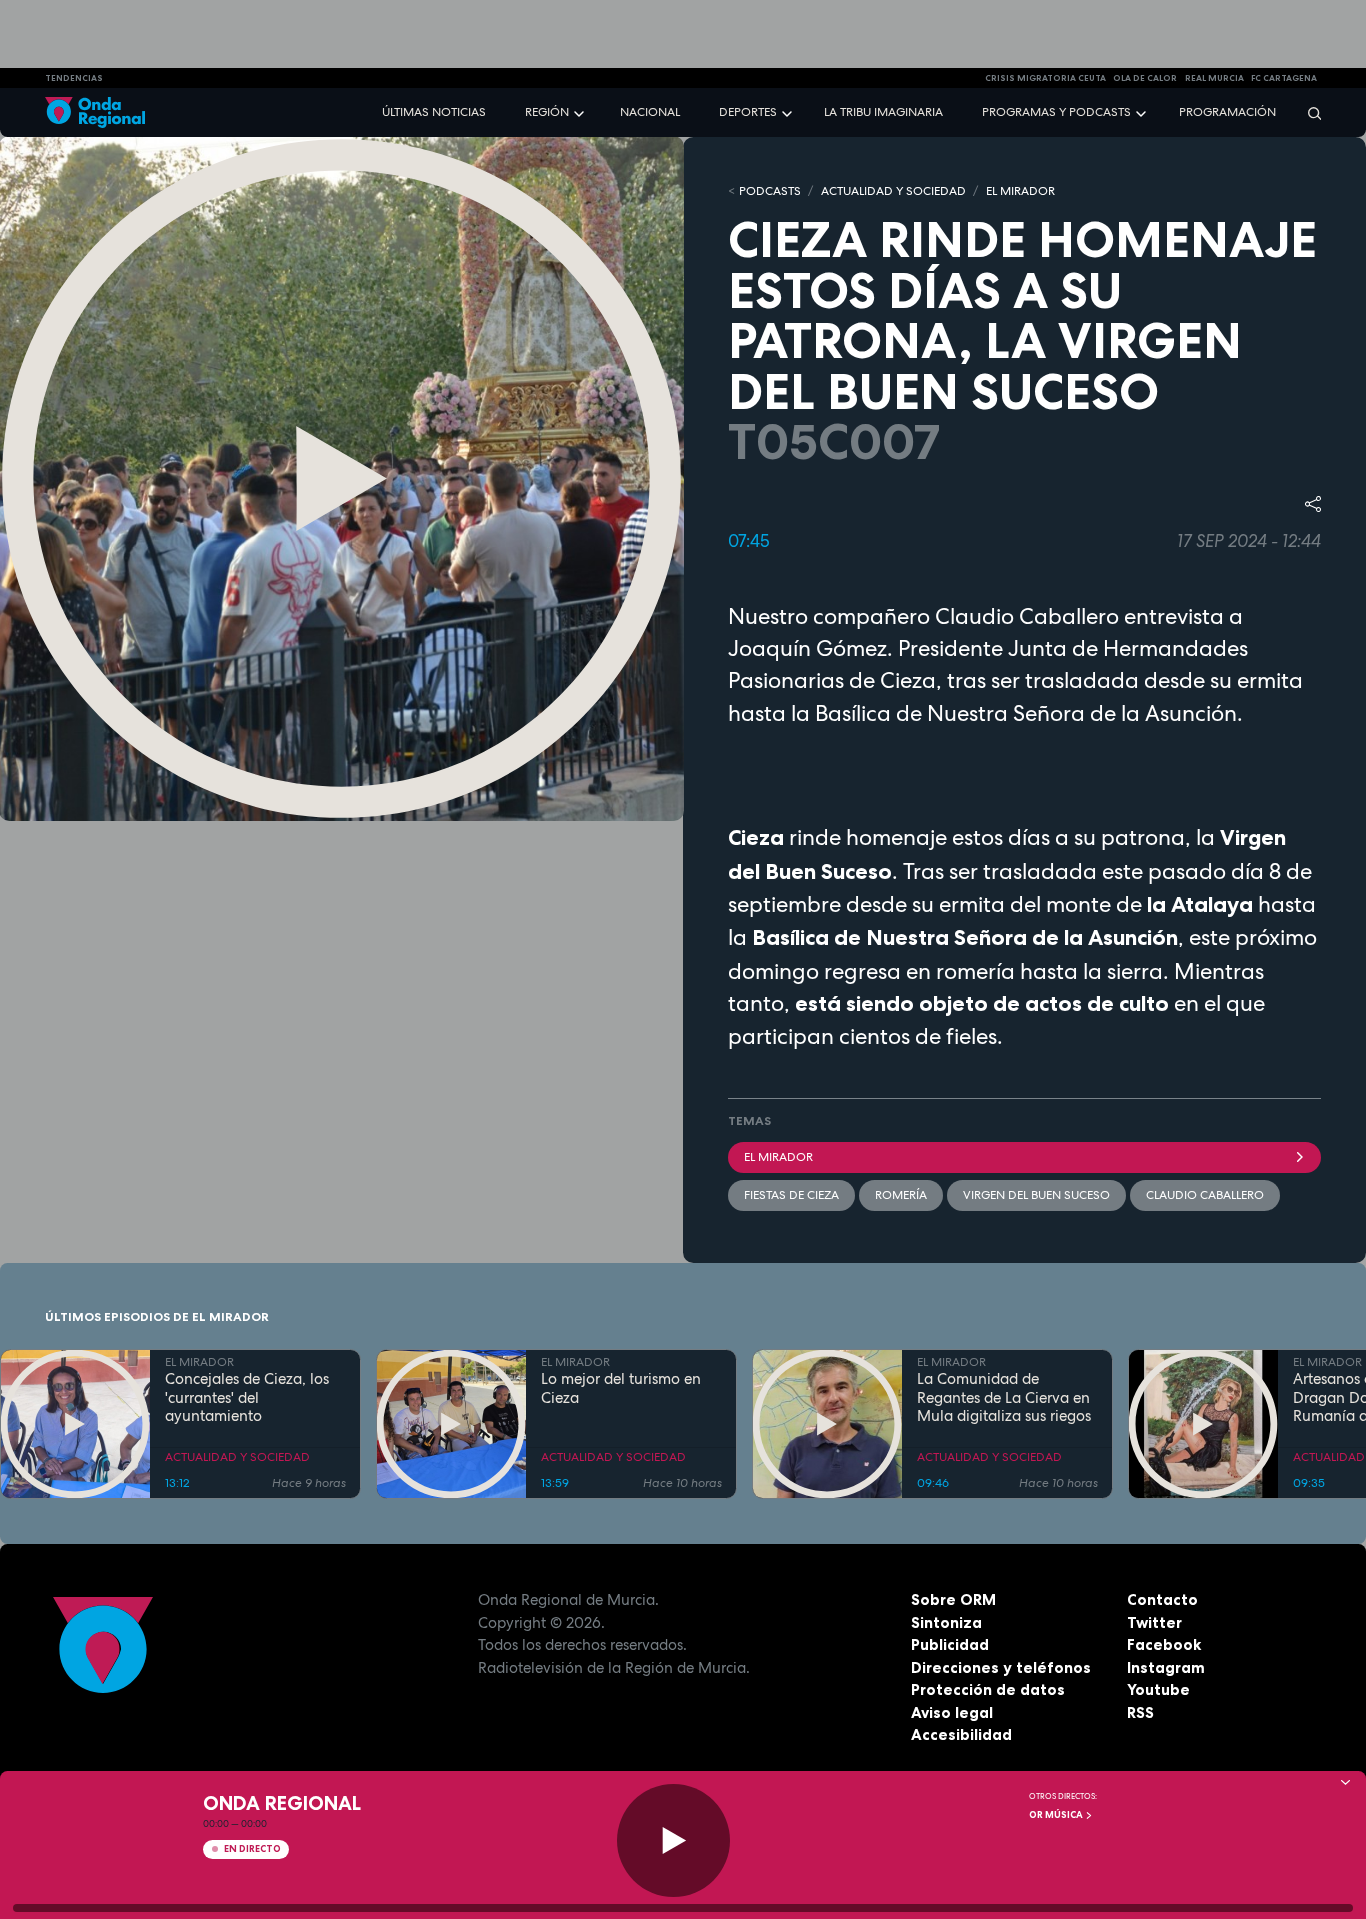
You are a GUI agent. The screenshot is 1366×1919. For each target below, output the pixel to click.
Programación (1227, 112)
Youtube (1158, 1689)
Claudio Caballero (1205, 1195)
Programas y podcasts (1056, 112)
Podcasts (770, 191)
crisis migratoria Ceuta (1045, 78)
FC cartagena (1284, 78)
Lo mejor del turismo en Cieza (621, 1389)
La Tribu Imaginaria (883, 112)
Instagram (1166, 1667)
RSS (1140, 1712)
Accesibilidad (961, 1734)
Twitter (1154, 1622)
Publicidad (950, 1644)
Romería (901, 1195)
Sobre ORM (953, 1599)
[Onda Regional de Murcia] (95, 112)
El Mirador (778, 1157)
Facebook (1164, 1644)
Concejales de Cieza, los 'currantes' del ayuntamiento (247, 1398)
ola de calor (1145, 78)
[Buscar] (1308, 112)
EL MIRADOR (1020, 191)
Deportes (748, 112)
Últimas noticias (434, 112)
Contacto (1162, 1599)
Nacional (650, 112)
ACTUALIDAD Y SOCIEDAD (893, 191)
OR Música (1057, 1815)
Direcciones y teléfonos (1001, 1667)
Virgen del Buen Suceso (1036, 1195)
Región (547, 112)
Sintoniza (946, 1622)
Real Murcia (1214, 78)
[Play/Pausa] (673, 1840)
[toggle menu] (581, 111)
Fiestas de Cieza (791, 1195)
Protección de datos (988, 1689)
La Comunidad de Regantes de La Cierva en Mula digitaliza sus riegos (1004, 1398)
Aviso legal (952, 1712)
